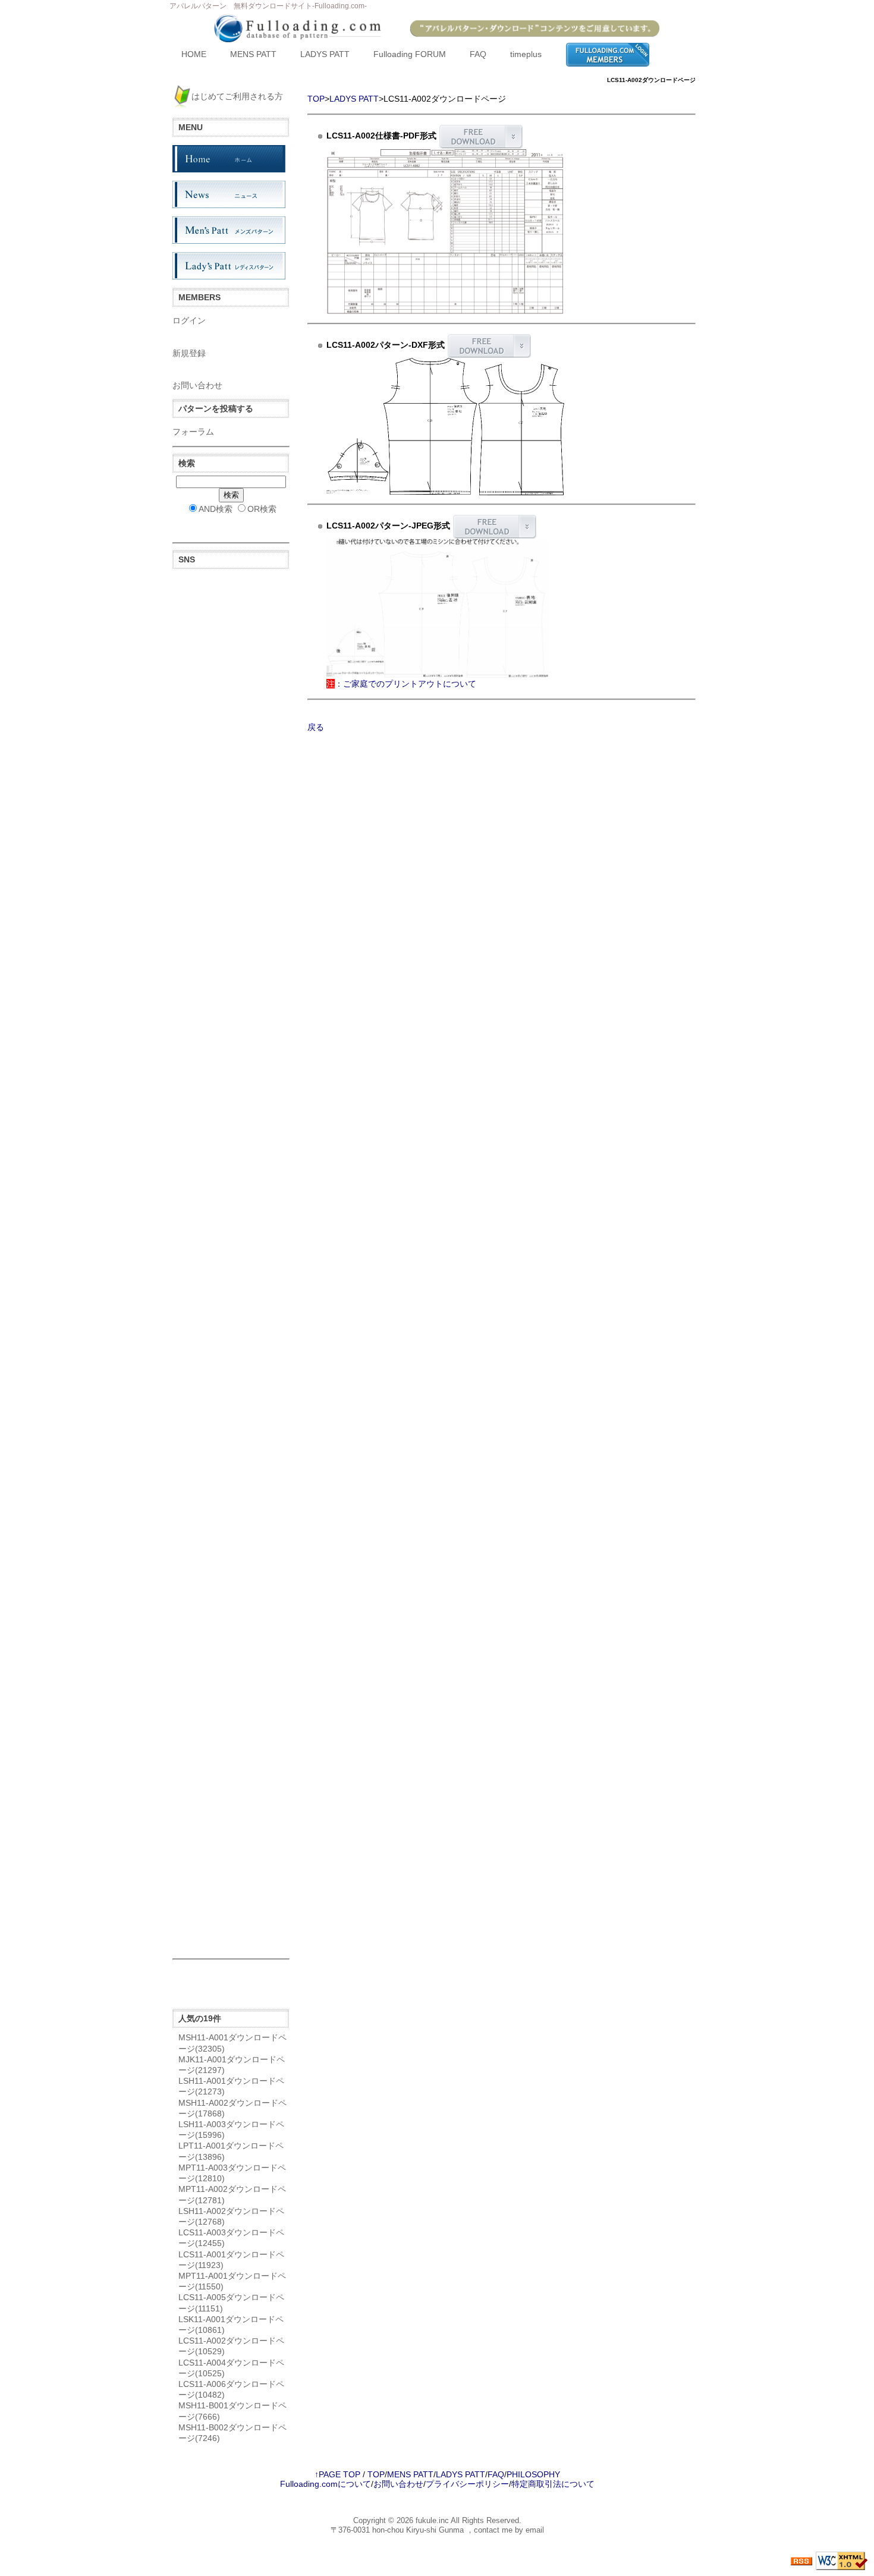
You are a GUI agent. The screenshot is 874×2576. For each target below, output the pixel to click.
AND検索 (216, 509)
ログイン (189, 320)
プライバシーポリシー (467, 2484)
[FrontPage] (229, 158)
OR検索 (262, 509)
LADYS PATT (325, 54)
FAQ (478, 54)
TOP (316, 99)
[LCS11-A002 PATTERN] (445, 426)
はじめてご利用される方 (237, 96)
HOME (194, 54)
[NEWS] (229, 194)
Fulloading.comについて (326, 2484)
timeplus (526, 54)
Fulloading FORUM (410, 54)
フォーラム (193, 432)
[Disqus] (231, 1476)
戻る (316, 727)
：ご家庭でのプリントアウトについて (401, 684)
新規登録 (189, 353)
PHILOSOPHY (533, 2474)
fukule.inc (432, 2520)
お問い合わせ (197, 385)
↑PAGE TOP (337, 2474)
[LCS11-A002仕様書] (445, 231)
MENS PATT (253, 54)
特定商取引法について (553, 2484)
